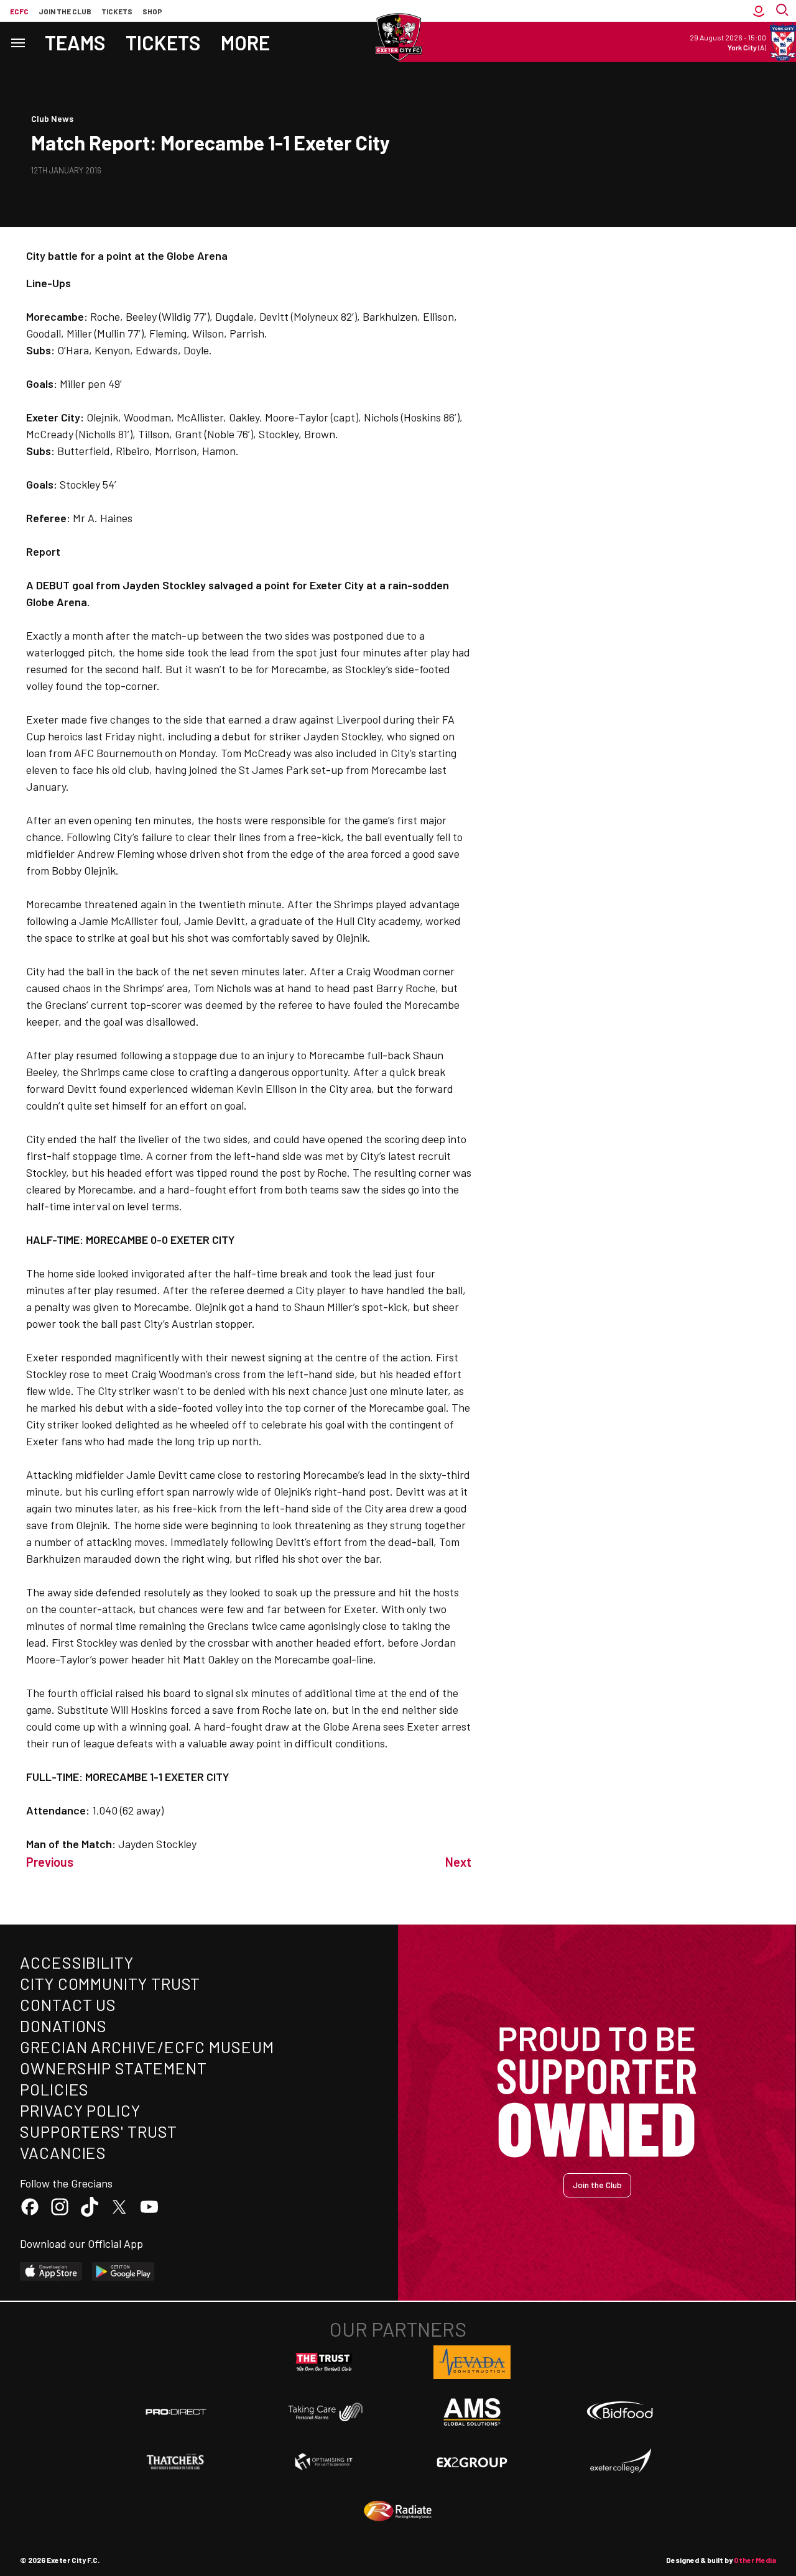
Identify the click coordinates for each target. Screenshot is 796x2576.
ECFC (19, 11)
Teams (75, 42)
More (245, 42)
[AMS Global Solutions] (472, 2412)
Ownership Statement (113, 2068)
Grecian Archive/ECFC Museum (147, 2047)
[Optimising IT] (324, 2462)
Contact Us (68, 2004)
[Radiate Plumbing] (398, 2511)
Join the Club (597, 2185)
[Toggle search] (784, 11)
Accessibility (77, 1962)
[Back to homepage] (398, 37)
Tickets (117, 11)
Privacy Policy (80, 2110)
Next (458, 1862)
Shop (152, 11)
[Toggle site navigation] (17, 42)
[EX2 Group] (472, 2462)
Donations (63, 2026)
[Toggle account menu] (759, 11)
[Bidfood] (620, 2412)
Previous (50, 1862)
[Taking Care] (324, 2412)
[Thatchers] (176, 2462)
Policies (54, 2089)
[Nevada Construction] (472, 2362)
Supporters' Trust (99, 2131)
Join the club (65, 11)
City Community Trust (110, 1983)
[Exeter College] (620, 2462)
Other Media (755, 2560)
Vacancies (63, 2152)
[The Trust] (324, 2362)
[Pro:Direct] (176, 2412)
